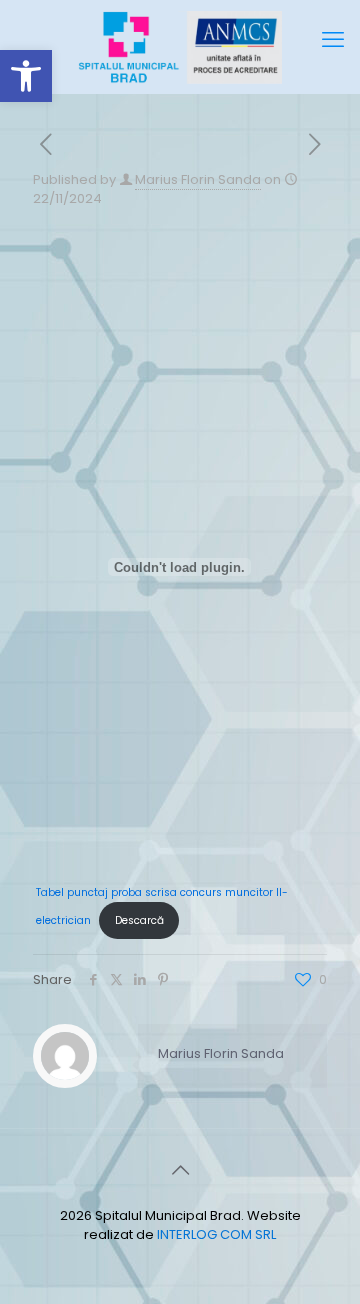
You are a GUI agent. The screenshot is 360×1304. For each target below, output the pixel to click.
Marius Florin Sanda (198, 179)
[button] (26, 76)
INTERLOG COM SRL (216, 1234)
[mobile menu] (333, 40)
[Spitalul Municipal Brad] (180, 46)
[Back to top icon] (180, 1170)
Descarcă (139, 920)
